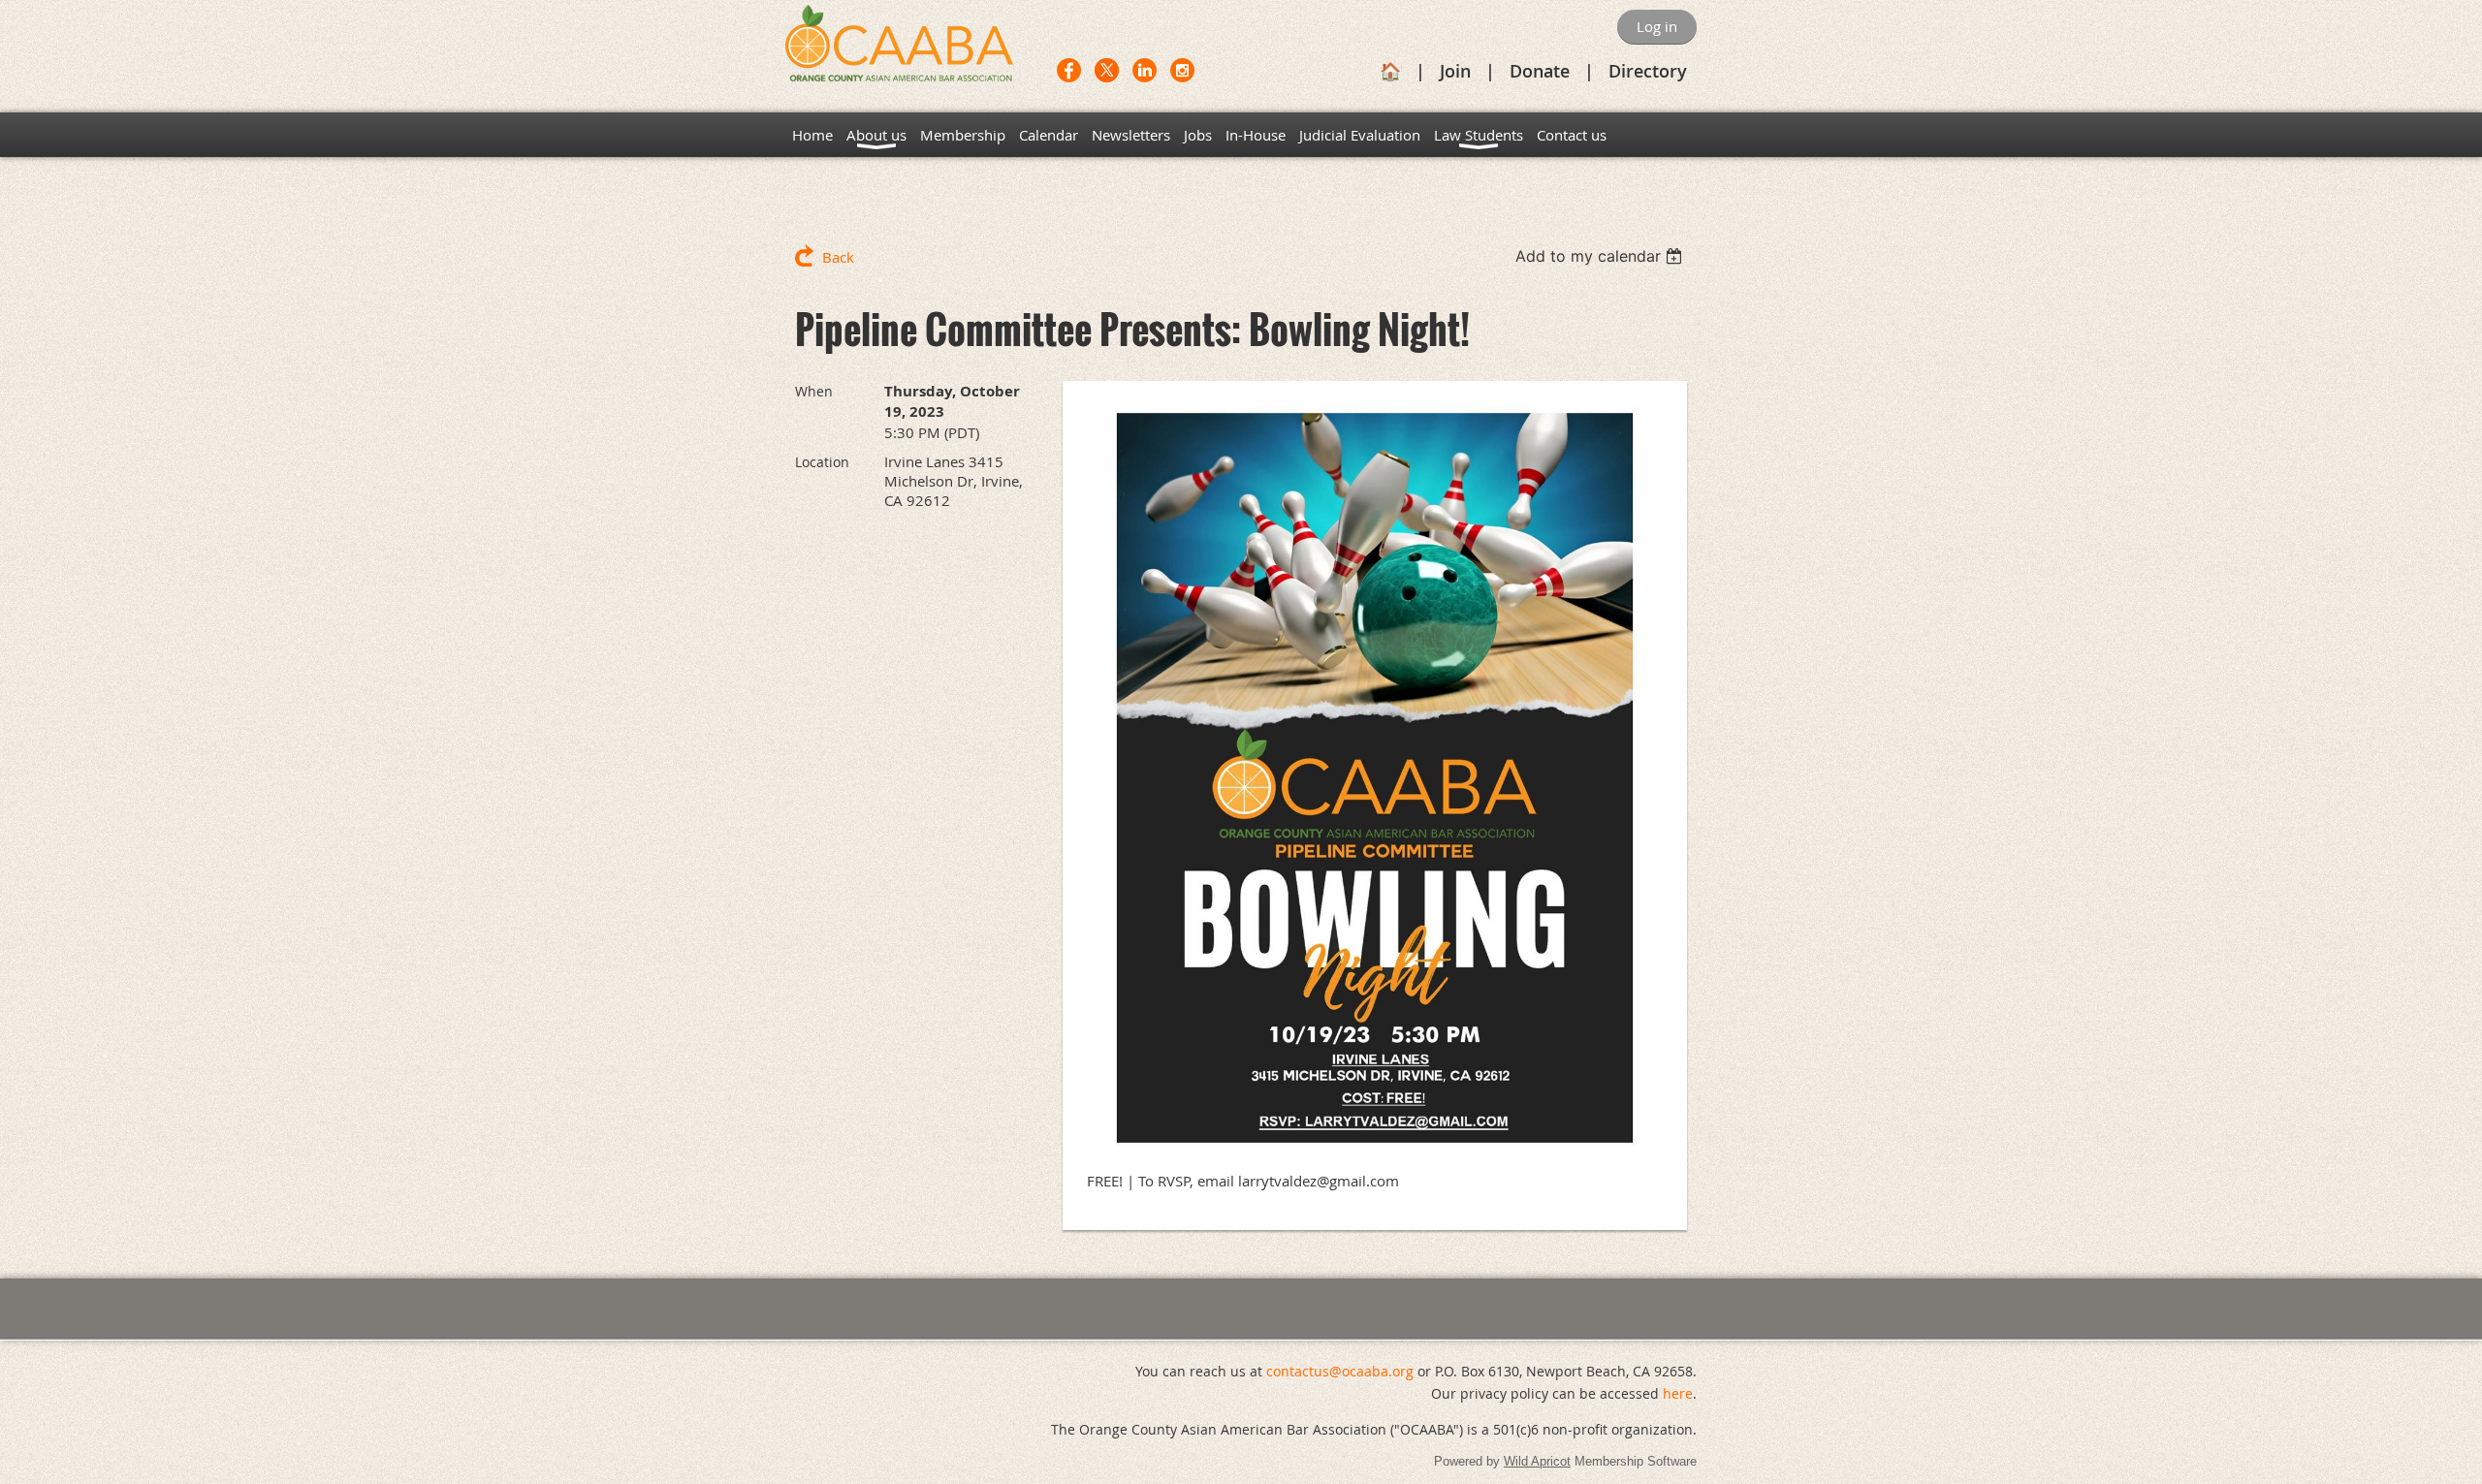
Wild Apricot (1537, 1461)
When (814, 391)
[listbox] (1601, 256)
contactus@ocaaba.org (1340, 1371)
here (1678, 1393)
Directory (1648, 71)
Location (822, 462)
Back (838, 257)
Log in (1657, 26)
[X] (1107, 70)
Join (1455, 71)
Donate (1540, 71)
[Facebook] (1069, 70)
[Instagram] (1182, 70)
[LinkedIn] (1145, 70)
